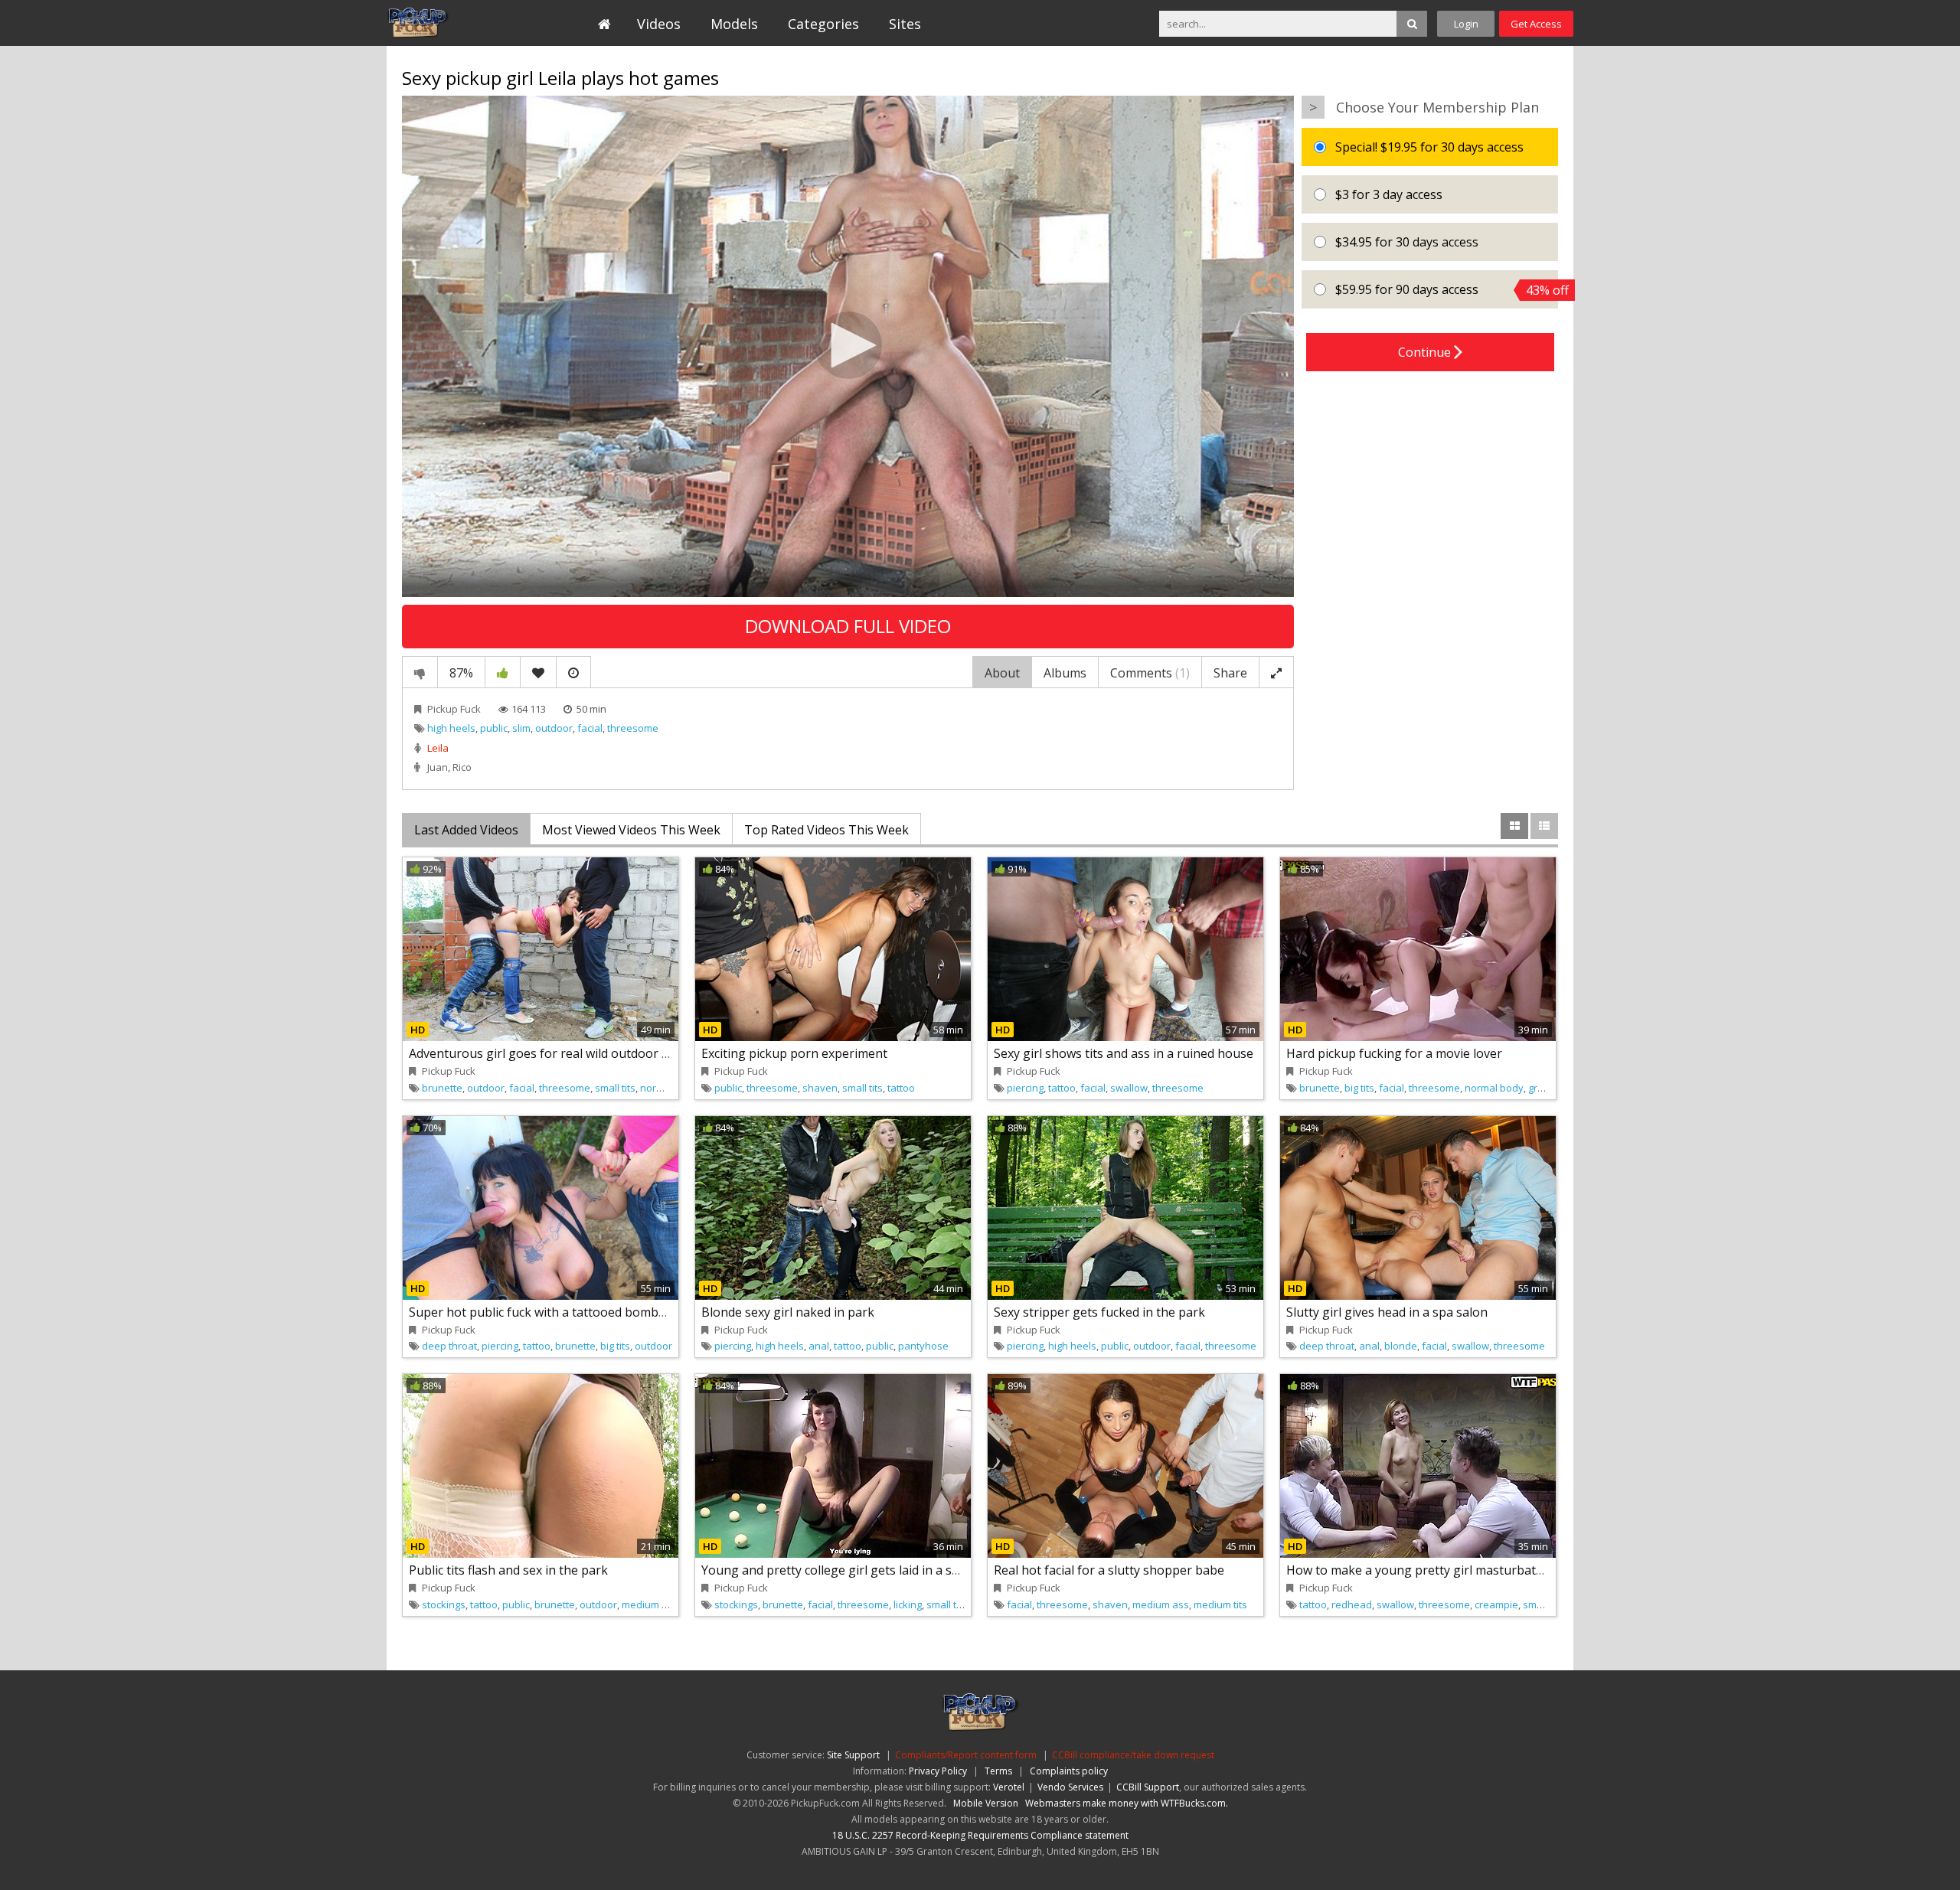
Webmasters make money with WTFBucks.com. (1127, 1803)
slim (521, 728)
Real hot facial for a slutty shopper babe (1109, 1570)
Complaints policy (1069, 1771)
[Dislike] (420, 672)
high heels (451, 728)
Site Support (853, 1755)
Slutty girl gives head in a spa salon (1387, 1312)
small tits (615, 1088)
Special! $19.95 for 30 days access (1428, 147)
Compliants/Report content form (966, 1755)
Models (734, 24)
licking (908, 1604)
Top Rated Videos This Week (826, 830)
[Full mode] (1276, 672)
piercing (1025, 1088)
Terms (998, 1771)
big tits (1359, 1088)
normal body (670, 1088)
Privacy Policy (938, 1771)
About (1002, 673)
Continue (1426, 352)
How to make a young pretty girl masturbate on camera (1446, 1570)
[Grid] (1514, 826)
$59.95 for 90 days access (1445, 290)
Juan (438, 767)
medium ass (650, 1604)
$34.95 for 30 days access (1405, 242)
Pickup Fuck (457, 23)
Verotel (1009, 1787)
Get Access (1536, 24)
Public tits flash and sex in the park (508, 1570)
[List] (1544, 826)
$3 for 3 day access (1387, 194)
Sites (905, 24)
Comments (1150, 673)
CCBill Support (1148, 1787)
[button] (848, 345)
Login (1466, 24)
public (494, 728)
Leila (438, 748)
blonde (1401, 1346)
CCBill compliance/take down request (1133, 1755)
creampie (1496, 1604)
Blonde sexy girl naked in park (788, 1312)
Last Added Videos (466, 830)
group (1542, 1088)
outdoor (554, 728)
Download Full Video (848, 626)
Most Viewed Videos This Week (631, 830)
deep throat (449, 1346)
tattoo (901, 1088)
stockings (444, 1604)
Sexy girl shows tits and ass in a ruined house (1124, 1053)
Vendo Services (1070, 1787)
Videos (659, 24)
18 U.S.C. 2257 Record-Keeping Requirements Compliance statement (980, 1835)
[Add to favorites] (538, 672)
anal (819, 1346)
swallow (1129, 1088)
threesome (633, 728)
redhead (1352, 1604)
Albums (1065, 673)
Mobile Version (986, 1803)
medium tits (1220, 1604)
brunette (442, 1088)
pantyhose (923, 1346)
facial (590, 728)
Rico (462, 767)
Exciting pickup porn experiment (794, 1053)
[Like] (503, 672)
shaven (820, 1088)
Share (1230, 673)
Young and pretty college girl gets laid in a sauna (841, 1570)
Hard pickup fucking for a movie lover (1394, 1053)
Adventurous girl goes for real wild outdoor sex (545, 1053)
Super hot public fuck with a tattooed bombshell (547, 1312)
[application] (848, 346)
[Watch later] (573, 672)
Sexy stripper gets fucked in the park (1099, 1312)
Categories (823, 24)
